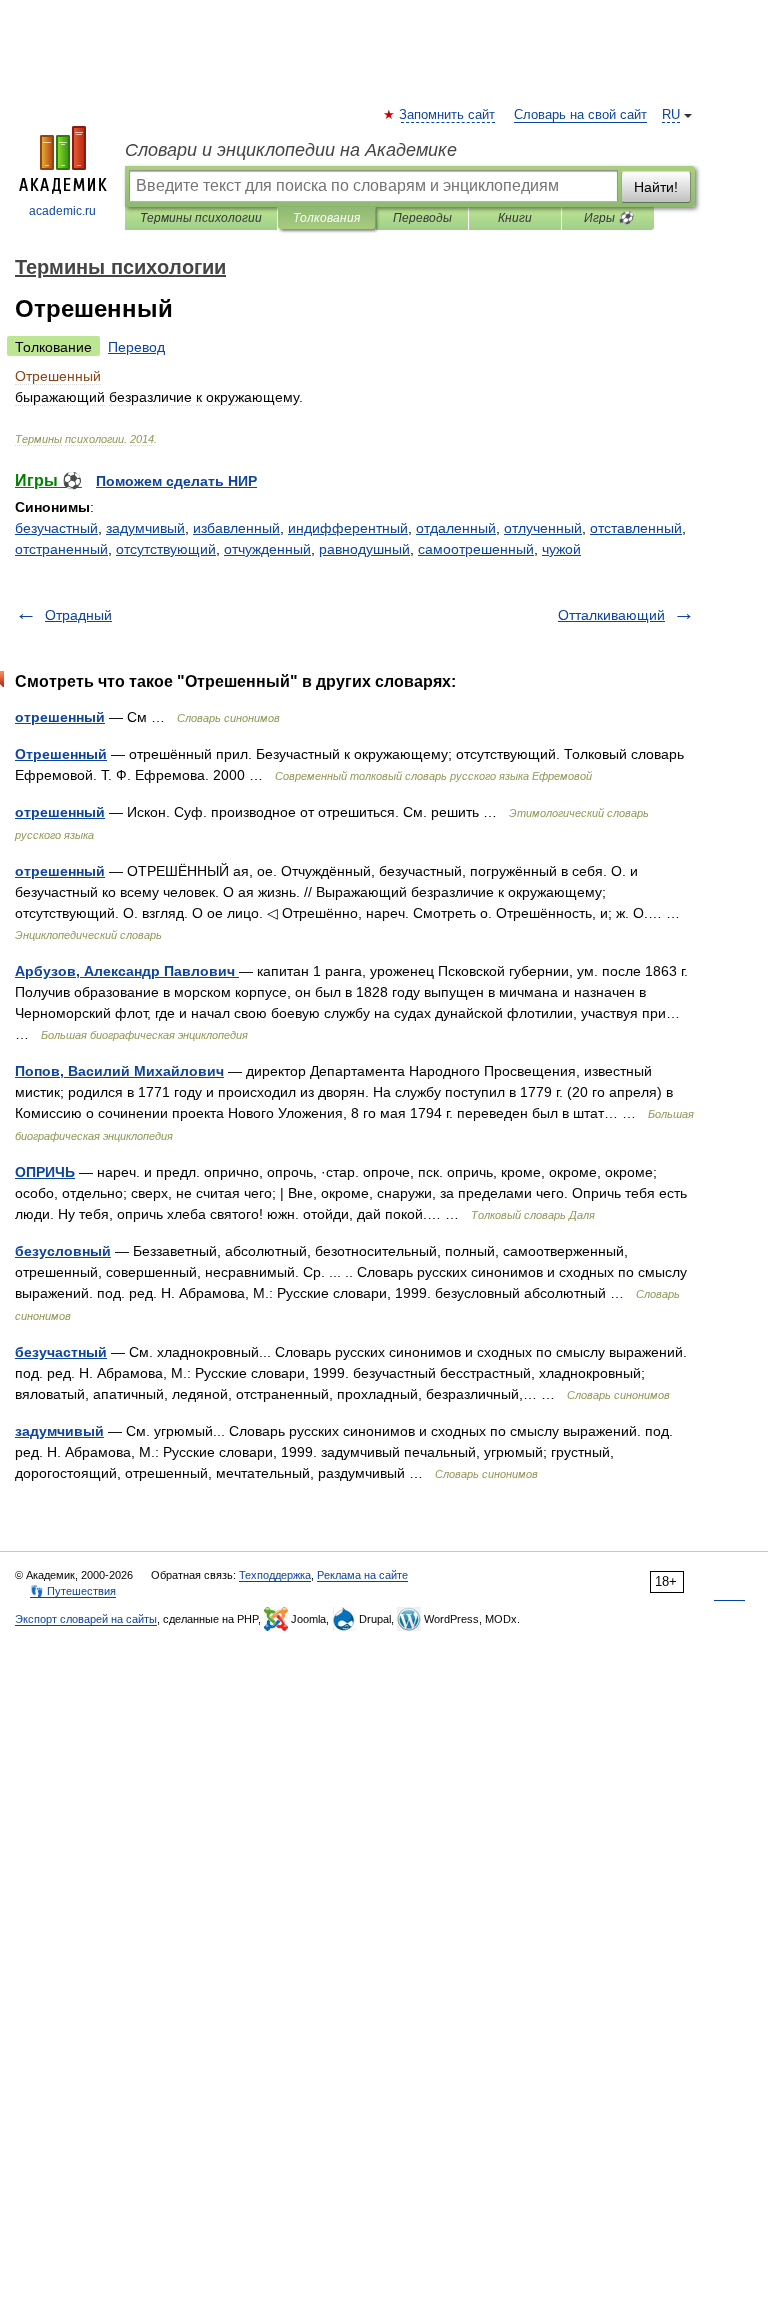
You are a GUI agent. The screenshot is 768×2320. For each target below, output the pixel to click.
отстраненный (61, 549)
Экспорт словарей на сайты (86, 1619)
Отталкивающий (611, 615)
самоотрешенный (476, 549)
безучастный (56, 528)
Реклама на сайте (362, 1575)
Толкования (326, 218)
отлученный (543, 528)
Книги (515, 218)
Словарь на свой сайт (580, 115)
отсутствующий (166, 549)
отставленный (636, 528)
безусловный (63, 1251)
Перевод (136, 347)
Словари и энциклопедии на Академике (291, 150)
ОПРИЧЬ (45, 1172)
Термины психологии (201, 218)
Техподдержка (275, 1575)
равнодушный (364, 549)
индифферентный (348, 528)
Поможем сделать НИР (176, 481)
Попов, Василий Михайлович (119, 1071)
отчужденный (267, 549)
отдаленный (456, 528)
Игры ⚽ (608, 218)
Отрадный (78, 615)
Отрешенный (61, 754)
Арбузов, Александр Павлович (127, 971)
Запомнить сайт (448, 115)
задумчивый (145, 528)
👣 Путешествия (73, 1591)
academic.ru (62, 211)
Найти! (656, 187)
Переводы (422, 218)
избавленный (236, 528)
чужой (561, 549)
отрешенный (60, 717)
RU (671, 115)
